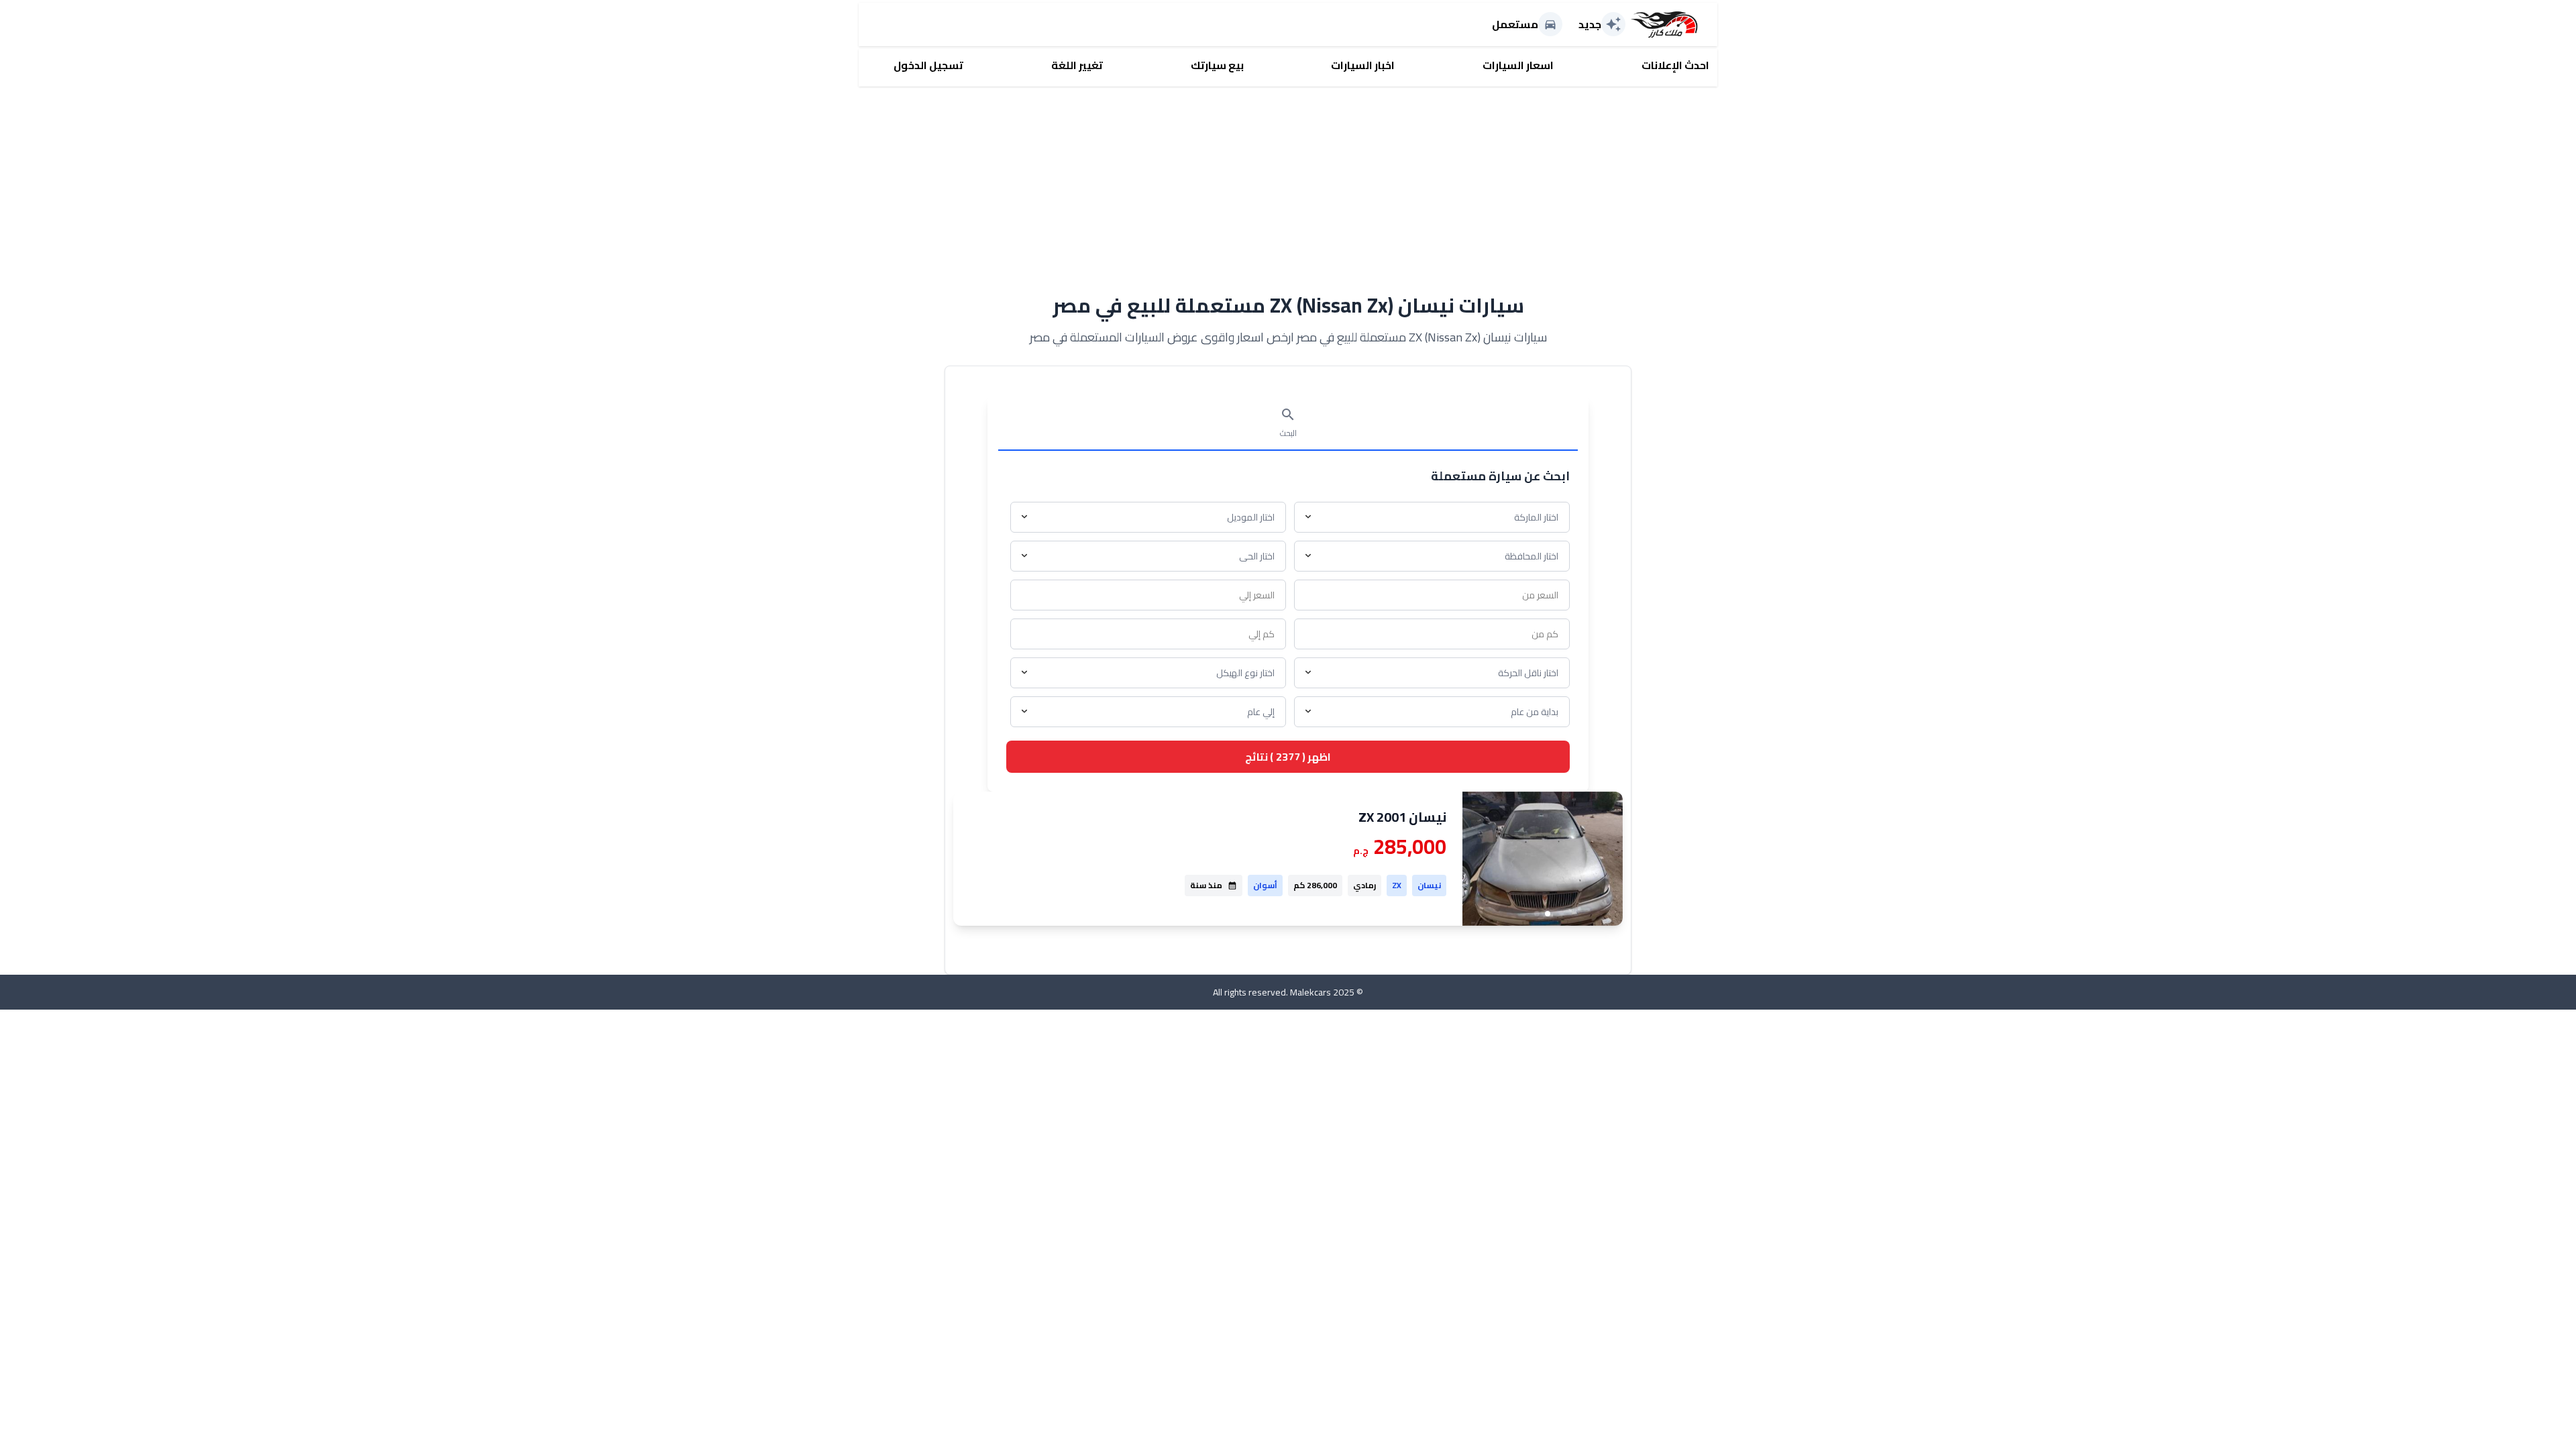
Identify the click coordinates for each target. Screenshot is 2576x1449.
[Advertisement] (1288, 180)
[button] (1548, 914)
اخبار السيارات (1363, 65)
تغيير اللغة (1077, 65)
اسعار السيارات (1518, 65)
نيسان (1429, 885)
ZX (1397, 885)
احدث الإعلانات (1675, 65)
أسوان (1265, 885)
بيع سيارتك (1217, 65)
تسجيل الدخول (928, 65)
